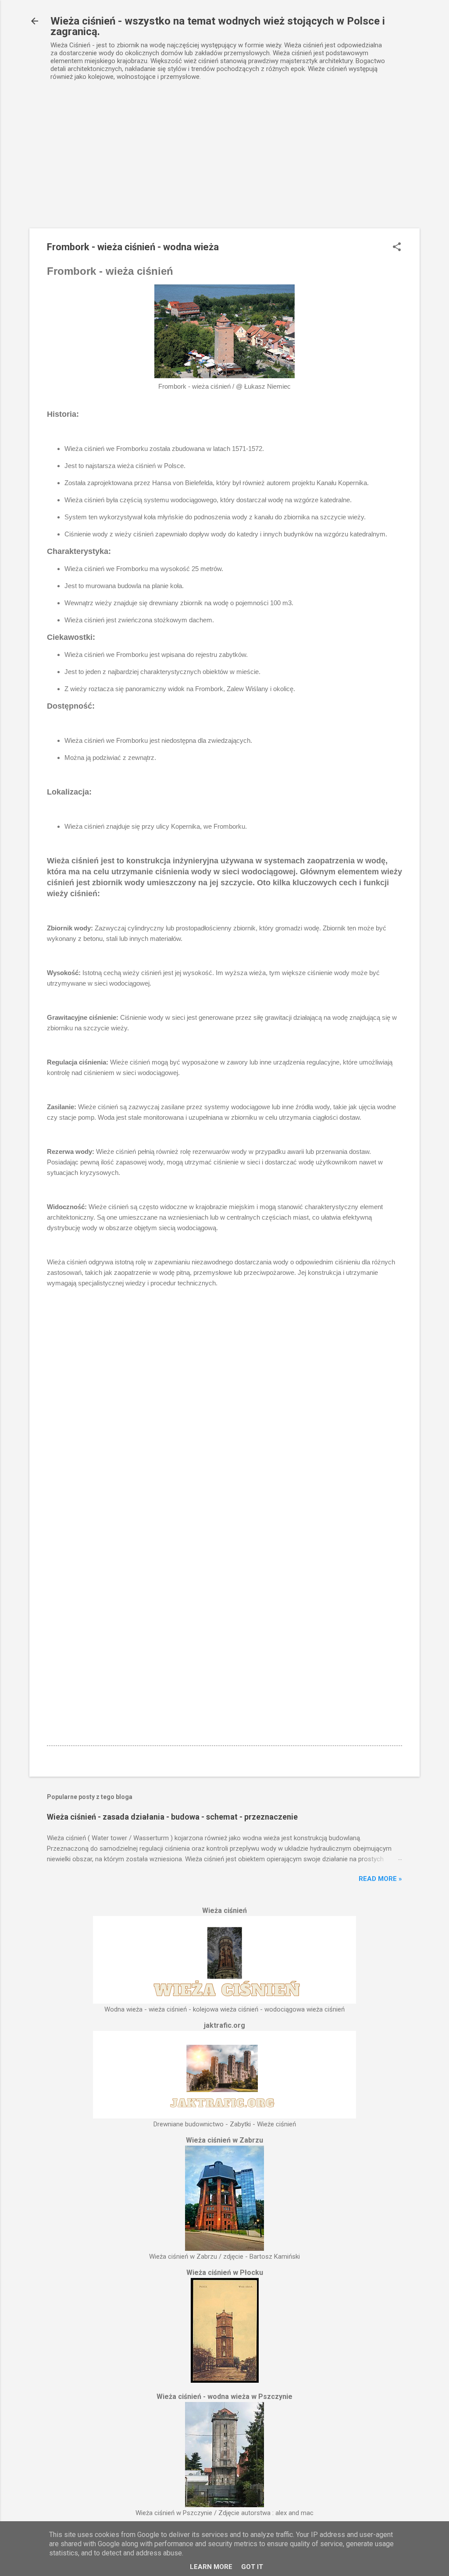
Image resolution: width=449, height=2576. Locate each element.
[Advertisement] (224, 163)
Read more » (380, 1879)
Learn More (211, 2567)
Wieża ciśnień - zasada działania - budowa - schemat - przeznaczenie (172, 1817)
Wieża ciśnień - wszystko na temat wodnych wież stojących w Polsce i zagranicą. (218, 26)
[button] (397, 248)
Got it (252, 2567)
